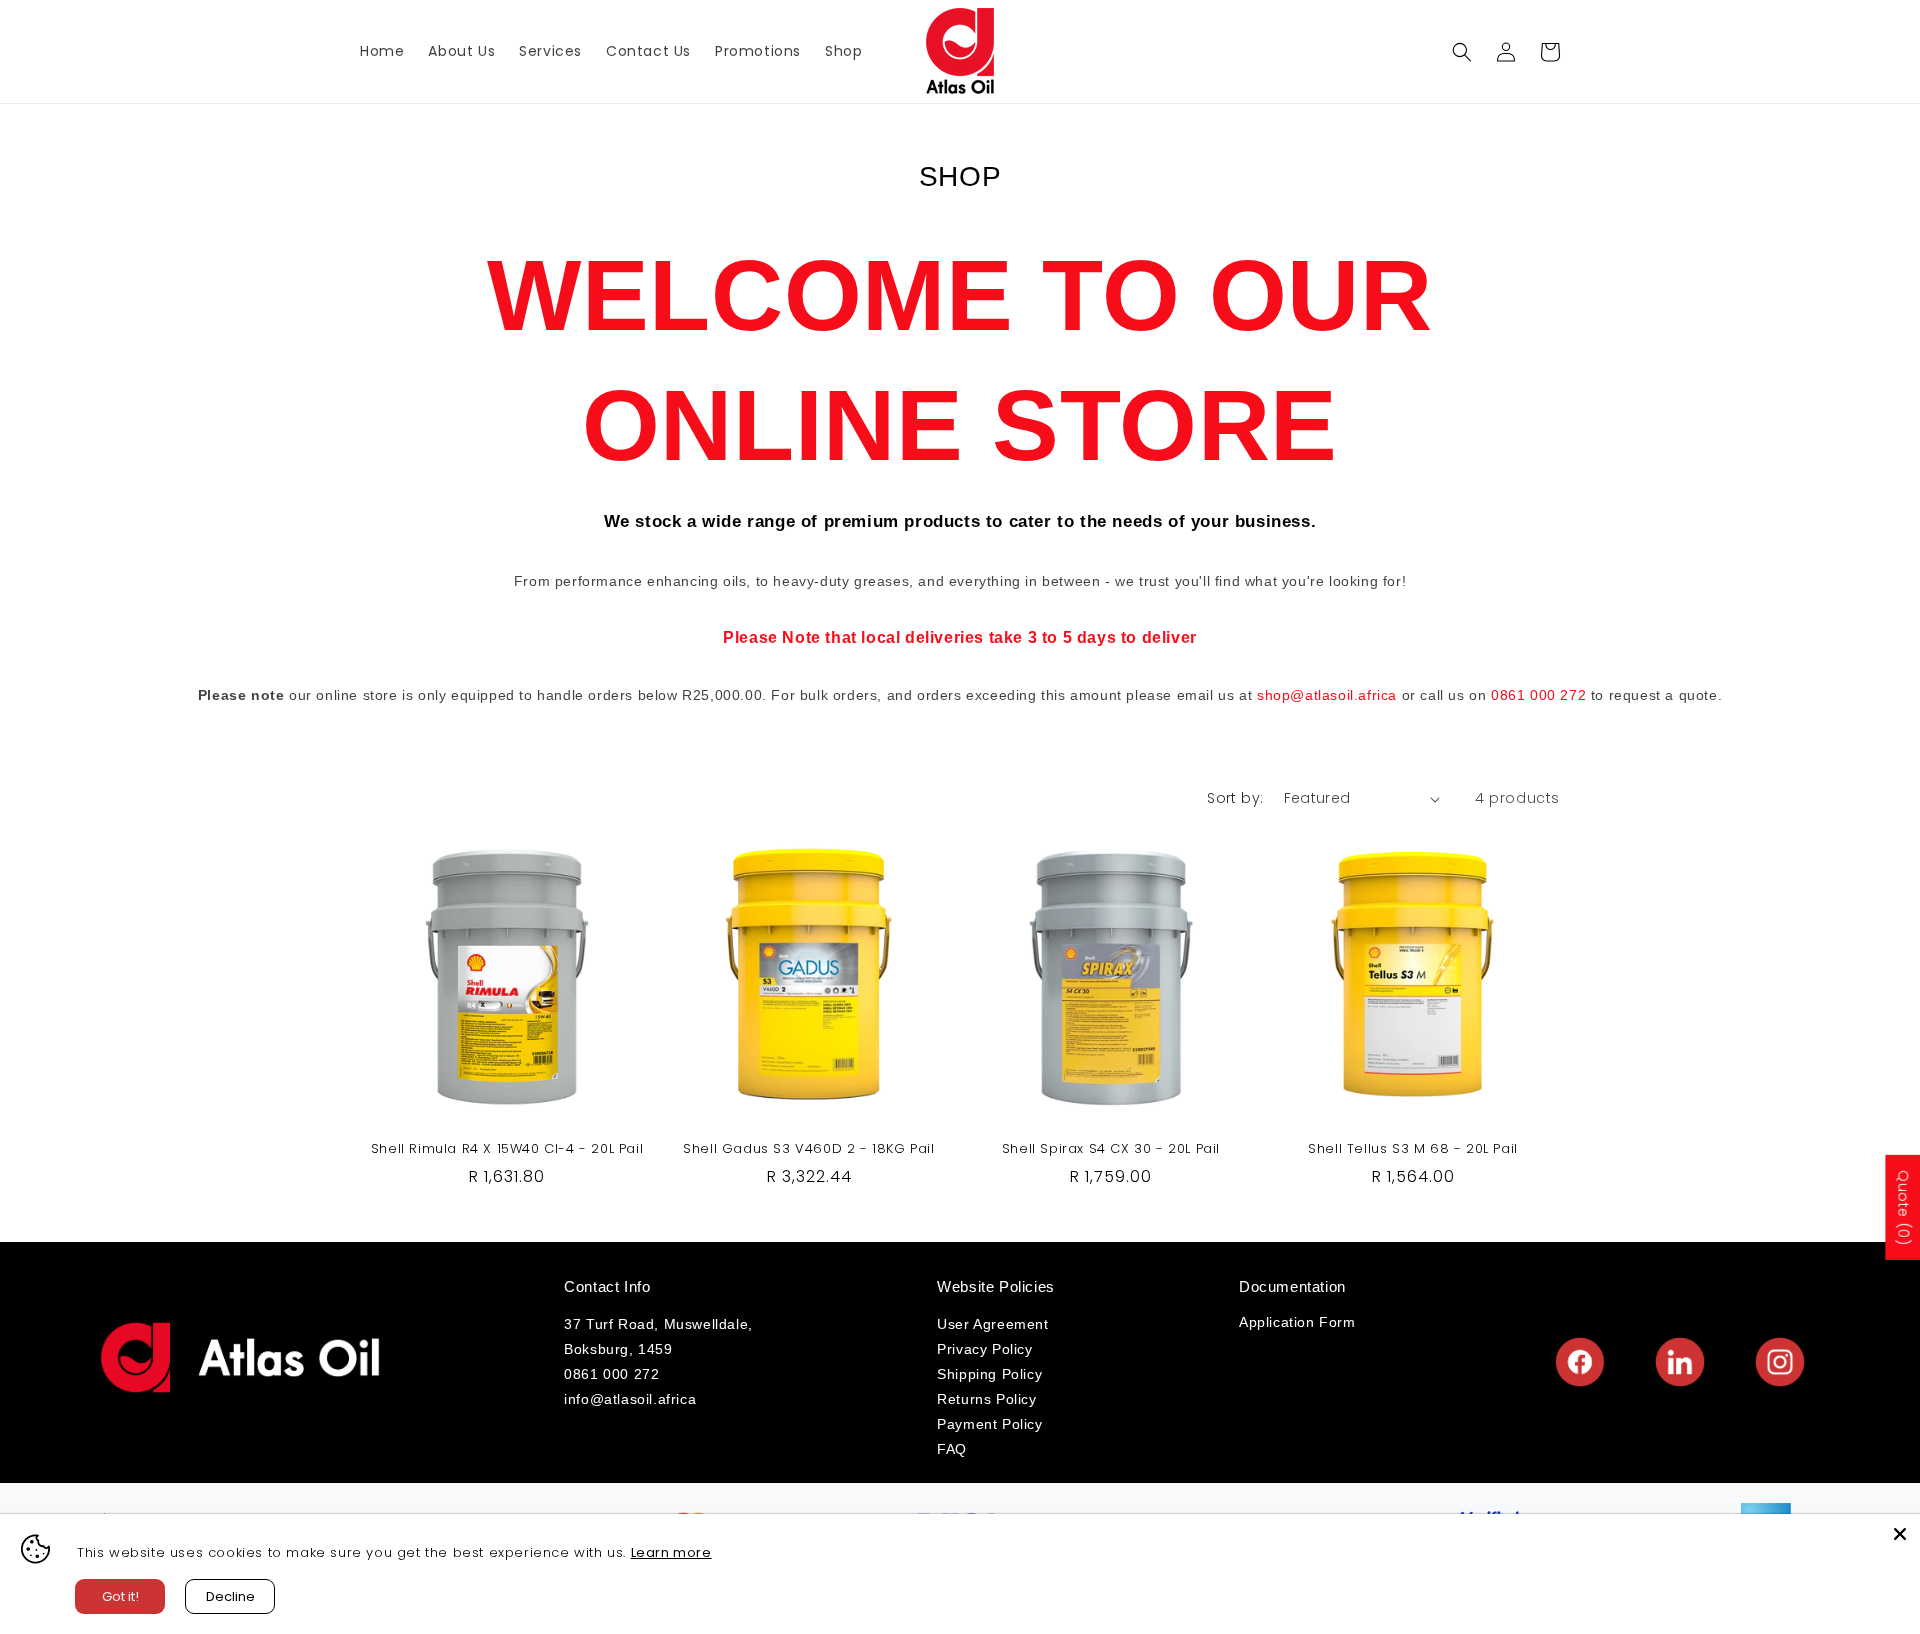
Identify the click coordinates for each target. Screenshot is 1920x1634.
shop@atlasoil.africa (1327, 695)
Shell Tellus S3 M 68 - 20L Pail (1413, 1149)
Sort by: (1235, 798)
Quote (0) (1903, 1207)
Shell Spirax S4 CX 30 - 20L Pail (1111, 1149)
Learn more (671, 1552)
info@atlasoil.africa (630, 1399)
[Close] (1900, 1534)
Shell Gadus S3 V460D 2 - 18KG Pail (808, 1149)
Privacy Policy (984, 1349)
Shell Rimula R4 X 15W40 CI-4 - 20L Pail (507, 1149)
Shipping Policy (989, 1374)
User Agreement (992, 1324)
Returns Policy (986, 1399)
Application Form (1297, 1322)
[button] (1462, 52)
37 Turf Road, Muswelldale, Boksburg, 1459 (658, 1336)
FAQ (952, 1449)
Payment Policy (989, 1424)
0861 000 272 (1538, 695)
